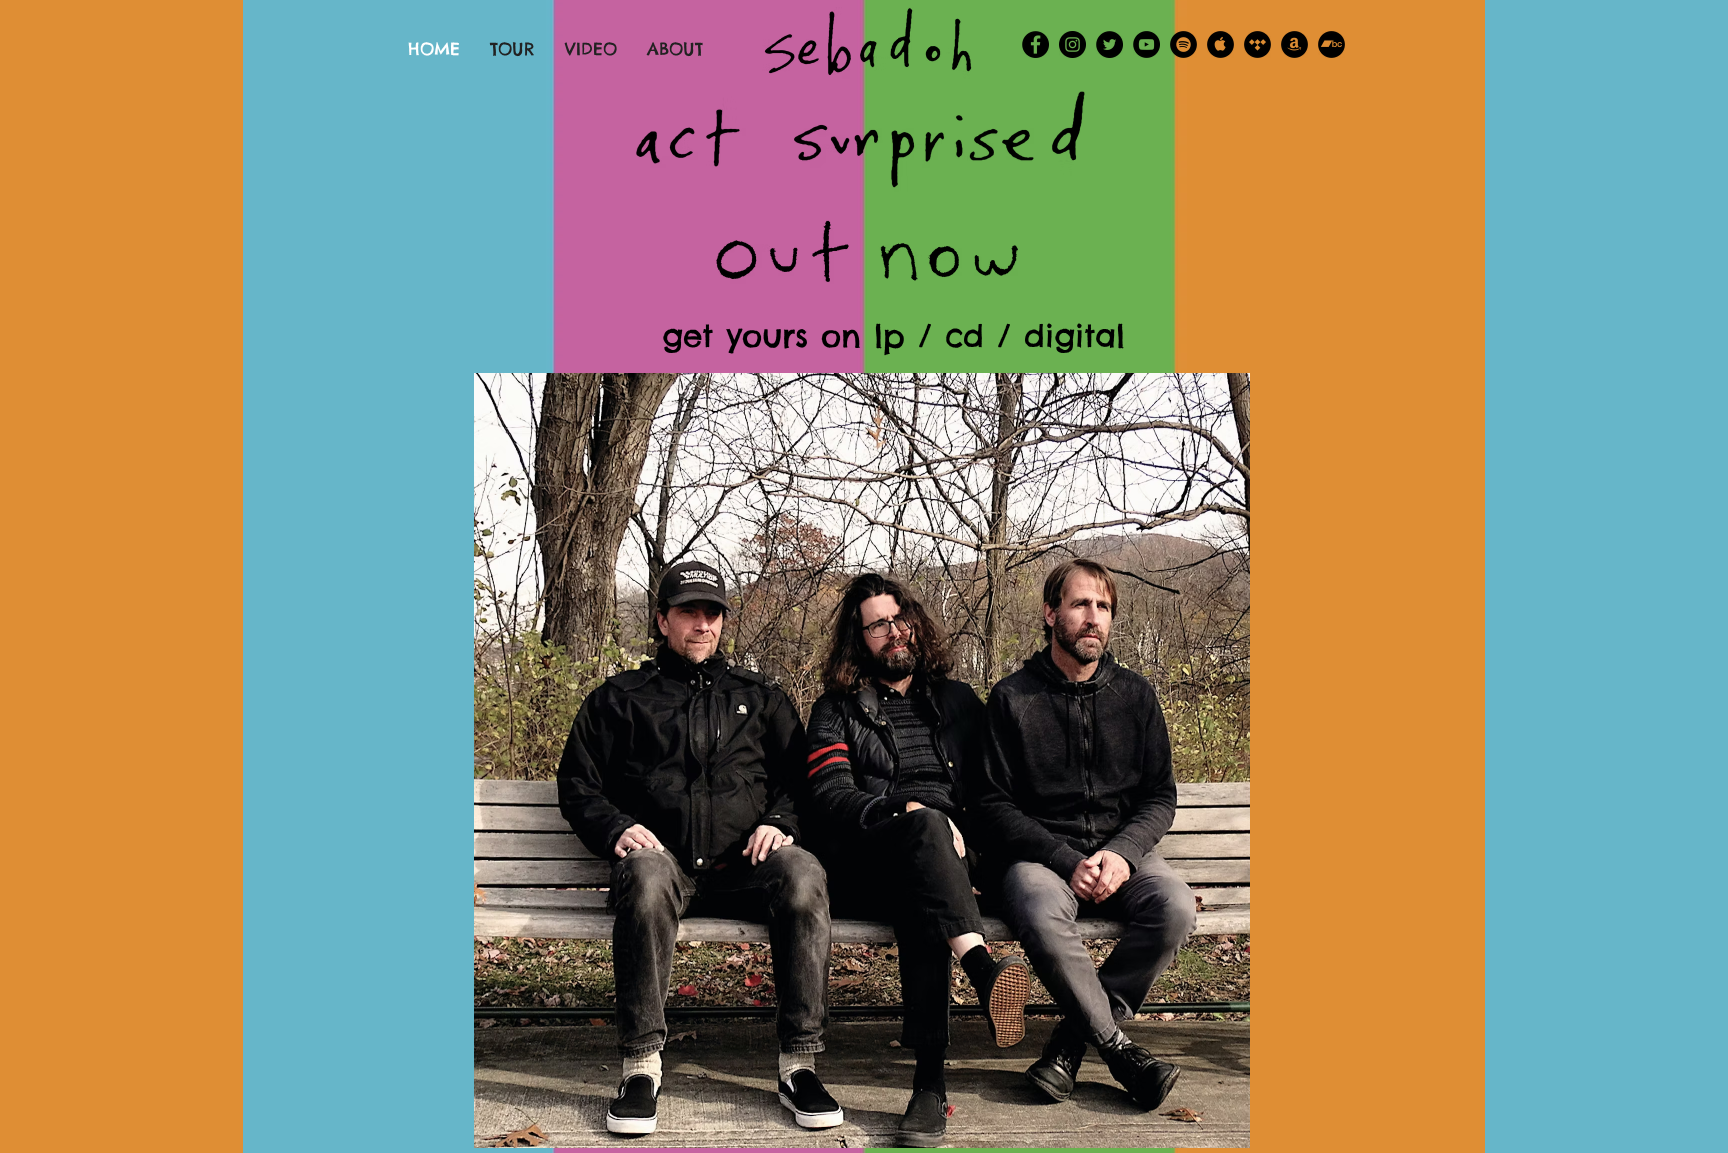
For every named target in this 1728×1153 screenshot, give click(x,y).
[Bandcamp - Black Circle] (1331, 44)
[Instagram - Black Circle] (1072, 44)
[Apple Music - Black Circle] (1220, 44)
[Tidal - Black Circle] (1257, 44)
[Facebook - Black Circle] (1035, 44)
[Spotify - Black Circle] (1183, 44)
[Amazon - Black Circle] (1294, 44)
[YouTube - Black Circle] (1146, 44)
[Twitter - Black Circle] (1109, 44)
